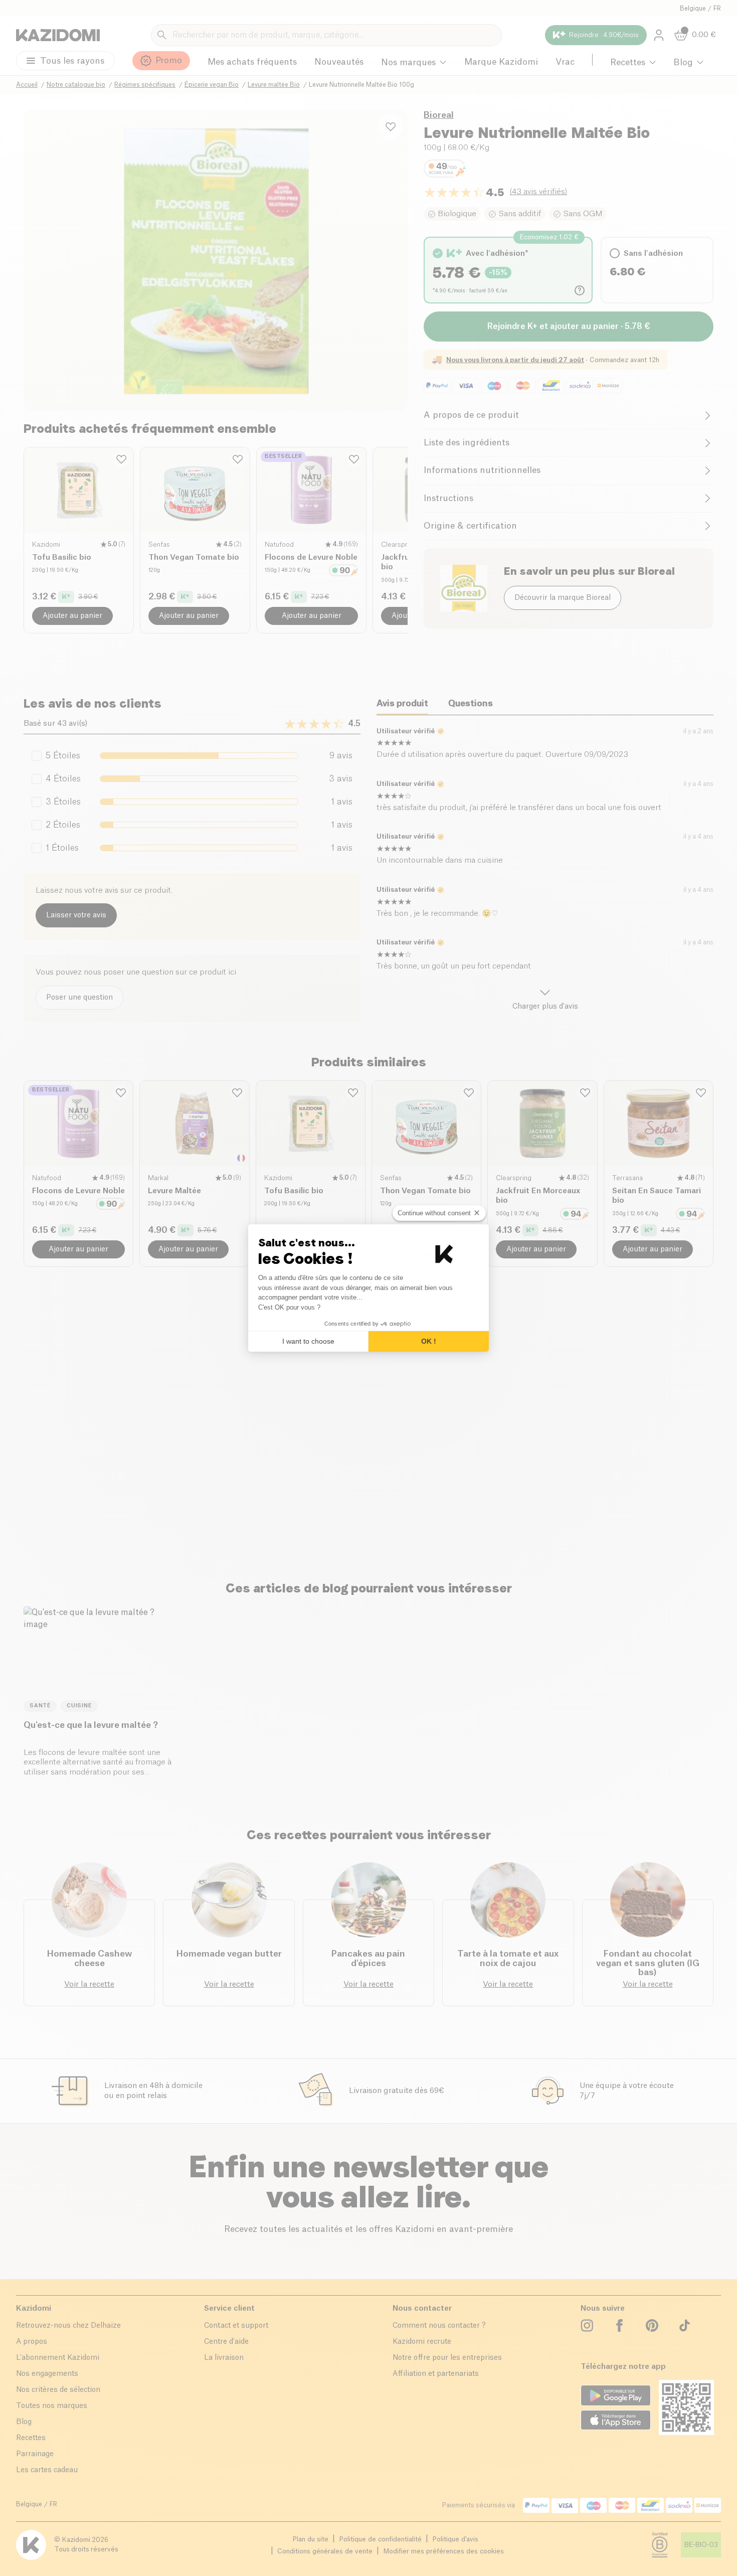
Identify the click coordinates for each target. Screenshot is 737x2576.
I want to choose (308, 1341)
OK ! (429, 1341)
